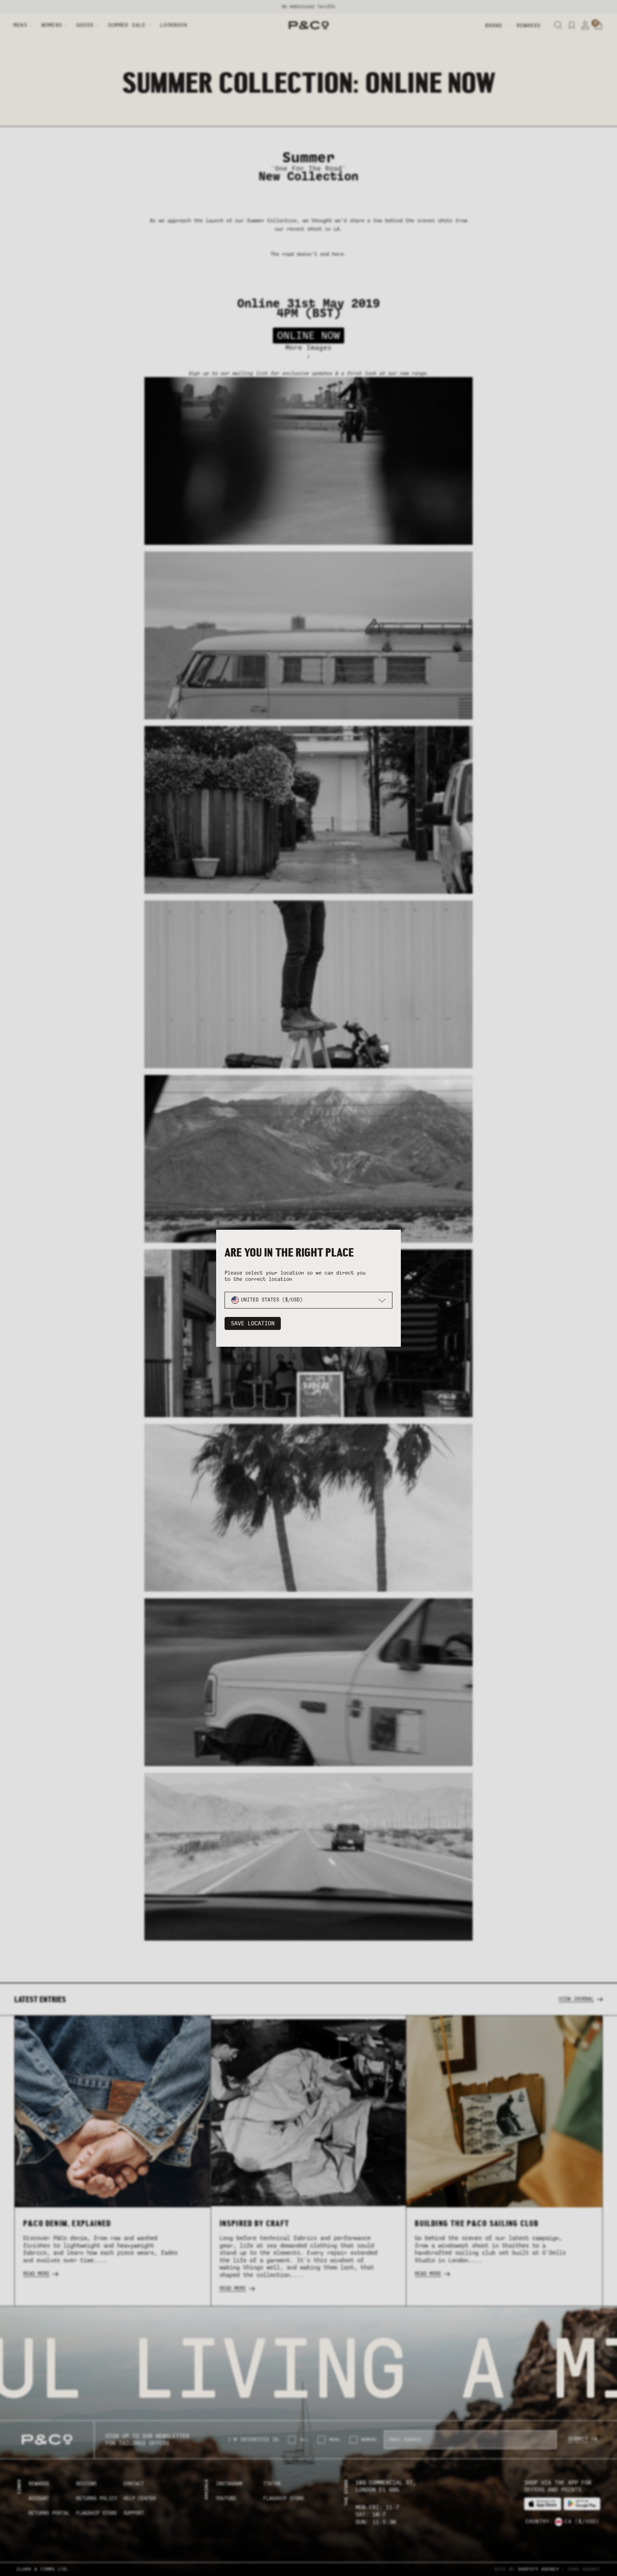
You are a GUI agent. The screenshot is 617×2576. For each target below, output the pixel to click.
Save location (253, 1323)
